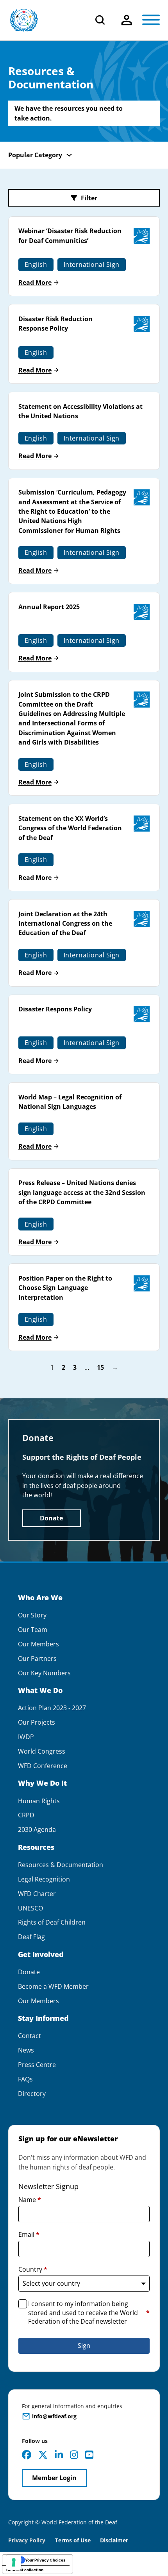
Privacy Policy (27, 2540)
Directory (32, 2094)
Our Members (38, 1644)
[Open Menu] (151, 20)
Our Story (32, 1615)
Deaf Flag (31, 1937)
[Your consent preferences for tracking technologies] (14, 2562)
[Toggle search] (100, 20)
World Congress (42, 1751)
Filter (89, 198)
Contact (29, 2036)
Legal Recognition (44, 1879)
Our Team (33, 1630)
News (26, 2050)
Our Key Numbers (44, 1673)
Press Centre (37, 2065)
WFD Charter (37, 1894)
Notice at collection (25, 2570)
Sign (84, 2346)
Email (29, 2234)
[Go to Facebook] (27, 2455)
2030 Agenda (37, 1830)
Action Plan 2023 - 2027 (52, 1708)
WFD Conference (43, 1766)
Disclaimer (114, 2540)
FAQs (25, 2079)
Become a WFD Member (53, 1987)
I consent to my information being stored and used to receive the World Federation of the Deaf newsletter (89, 2312)
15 (100, 1368)
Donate (51, 1518)
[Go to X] (43, 2455)
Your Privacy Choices (45, 2560)
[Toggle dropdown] (127, 20)
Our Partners (37, 1659)
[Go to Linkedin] (59, 2455)
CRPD (26, 1815)
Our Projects (37, 1722)
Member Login (54, 2478)
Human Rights (39, 1801)
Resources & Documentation (61, 1865)
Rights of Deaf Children (52, 1922)
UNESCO (30, 1908)
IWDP (26, 1737)
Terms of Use (73, 2540)
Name (30, 2200)
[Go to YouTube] (89, 2455)
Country (33, 2269)
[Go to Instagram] (74, 2455)
